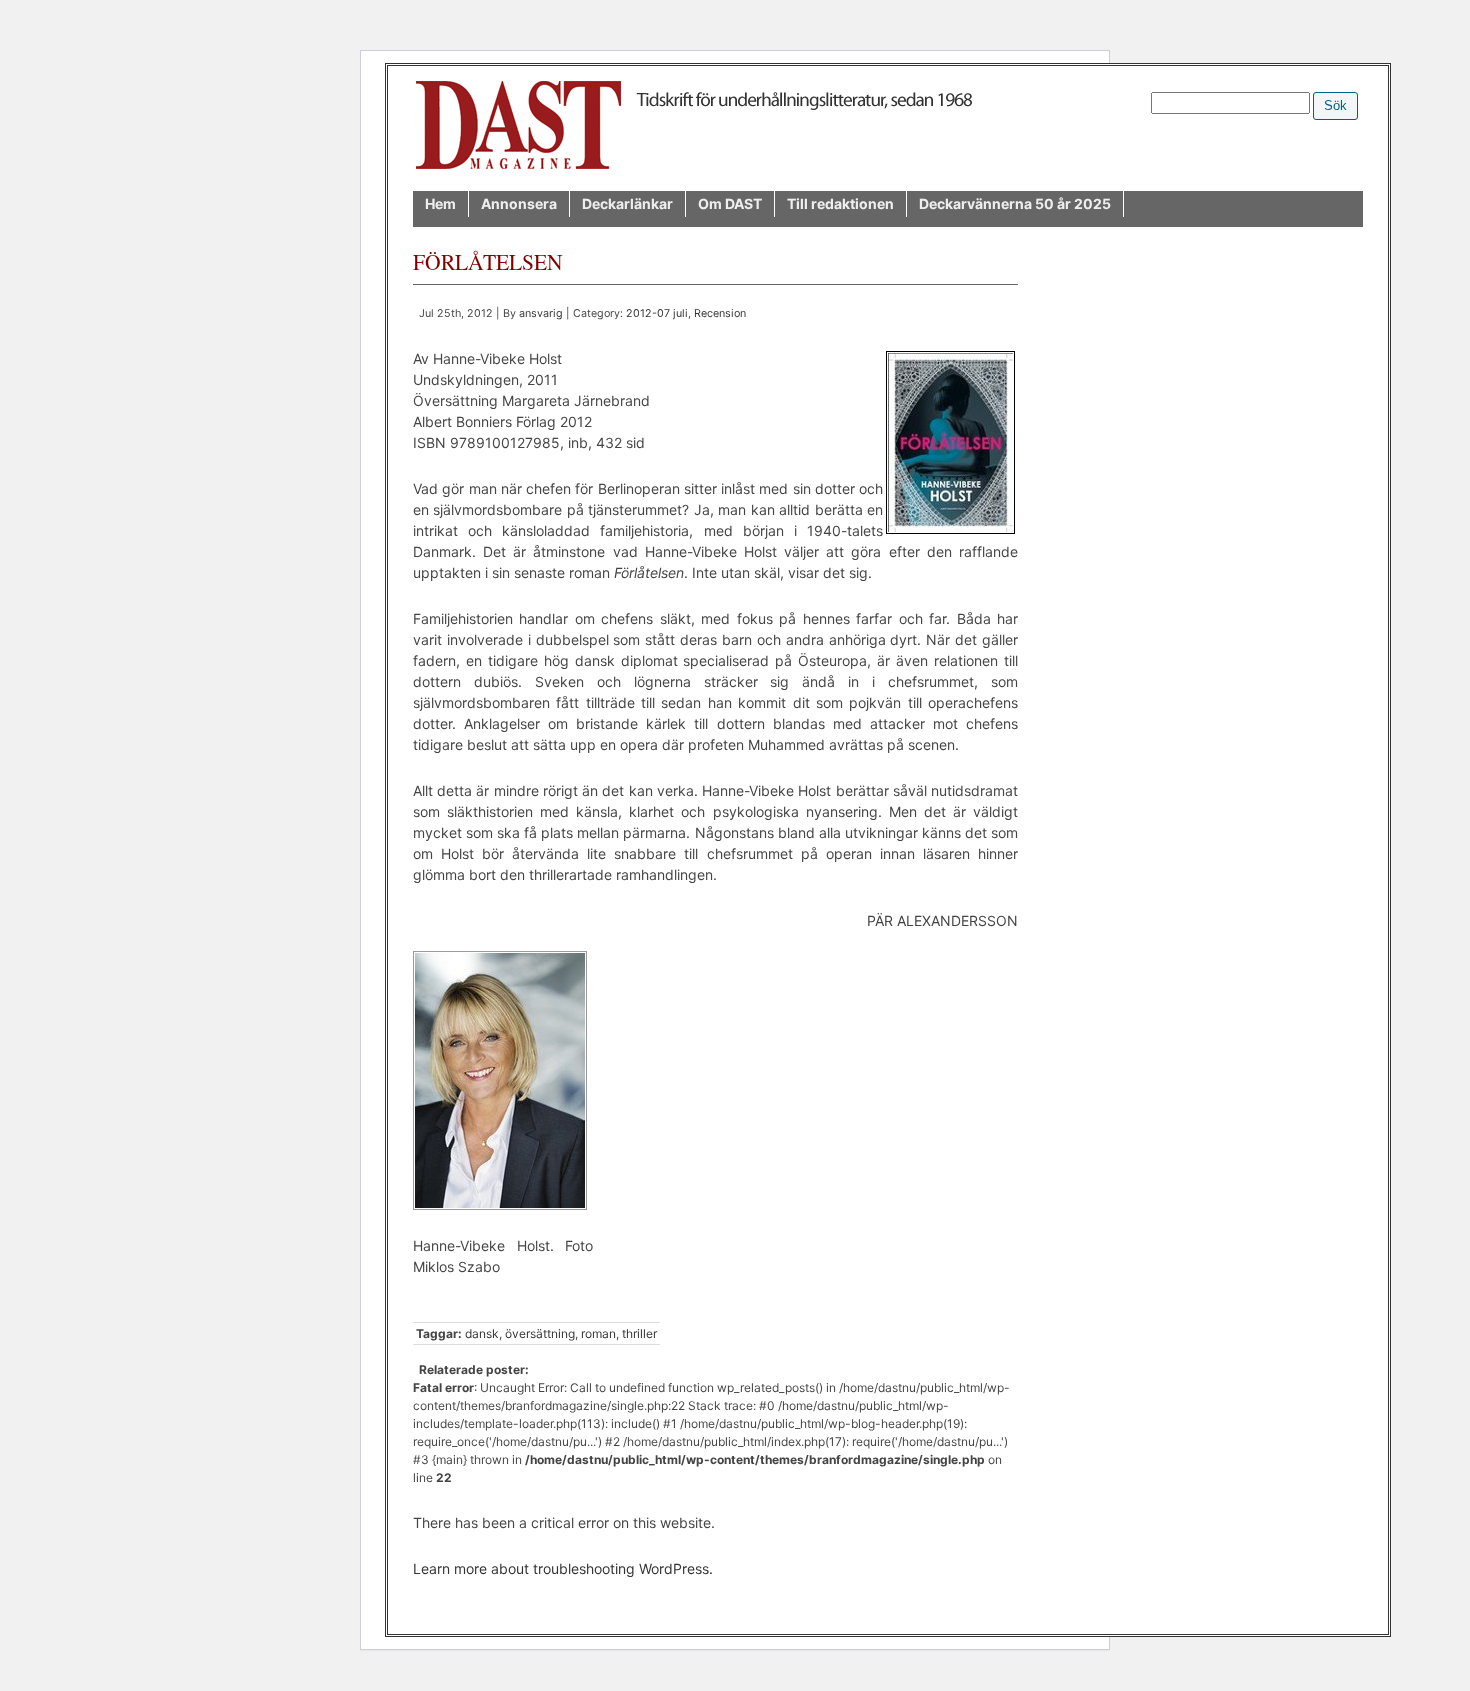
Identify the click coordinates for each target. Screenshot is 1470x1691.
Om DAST (730, 203)
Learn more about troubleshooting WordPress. (563, 1568)
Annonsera (519, 203)
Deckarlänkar (627, 203)
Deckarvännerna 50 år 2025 (1015, 203)
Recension (720, 313)
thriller (639, 1333)
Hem (440, 203)
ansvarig (541, 313)
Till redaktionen (840, 203)
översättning (540, 1333)
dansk (482, 1333)
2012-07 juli (657, 313)
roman (598, 1333)
